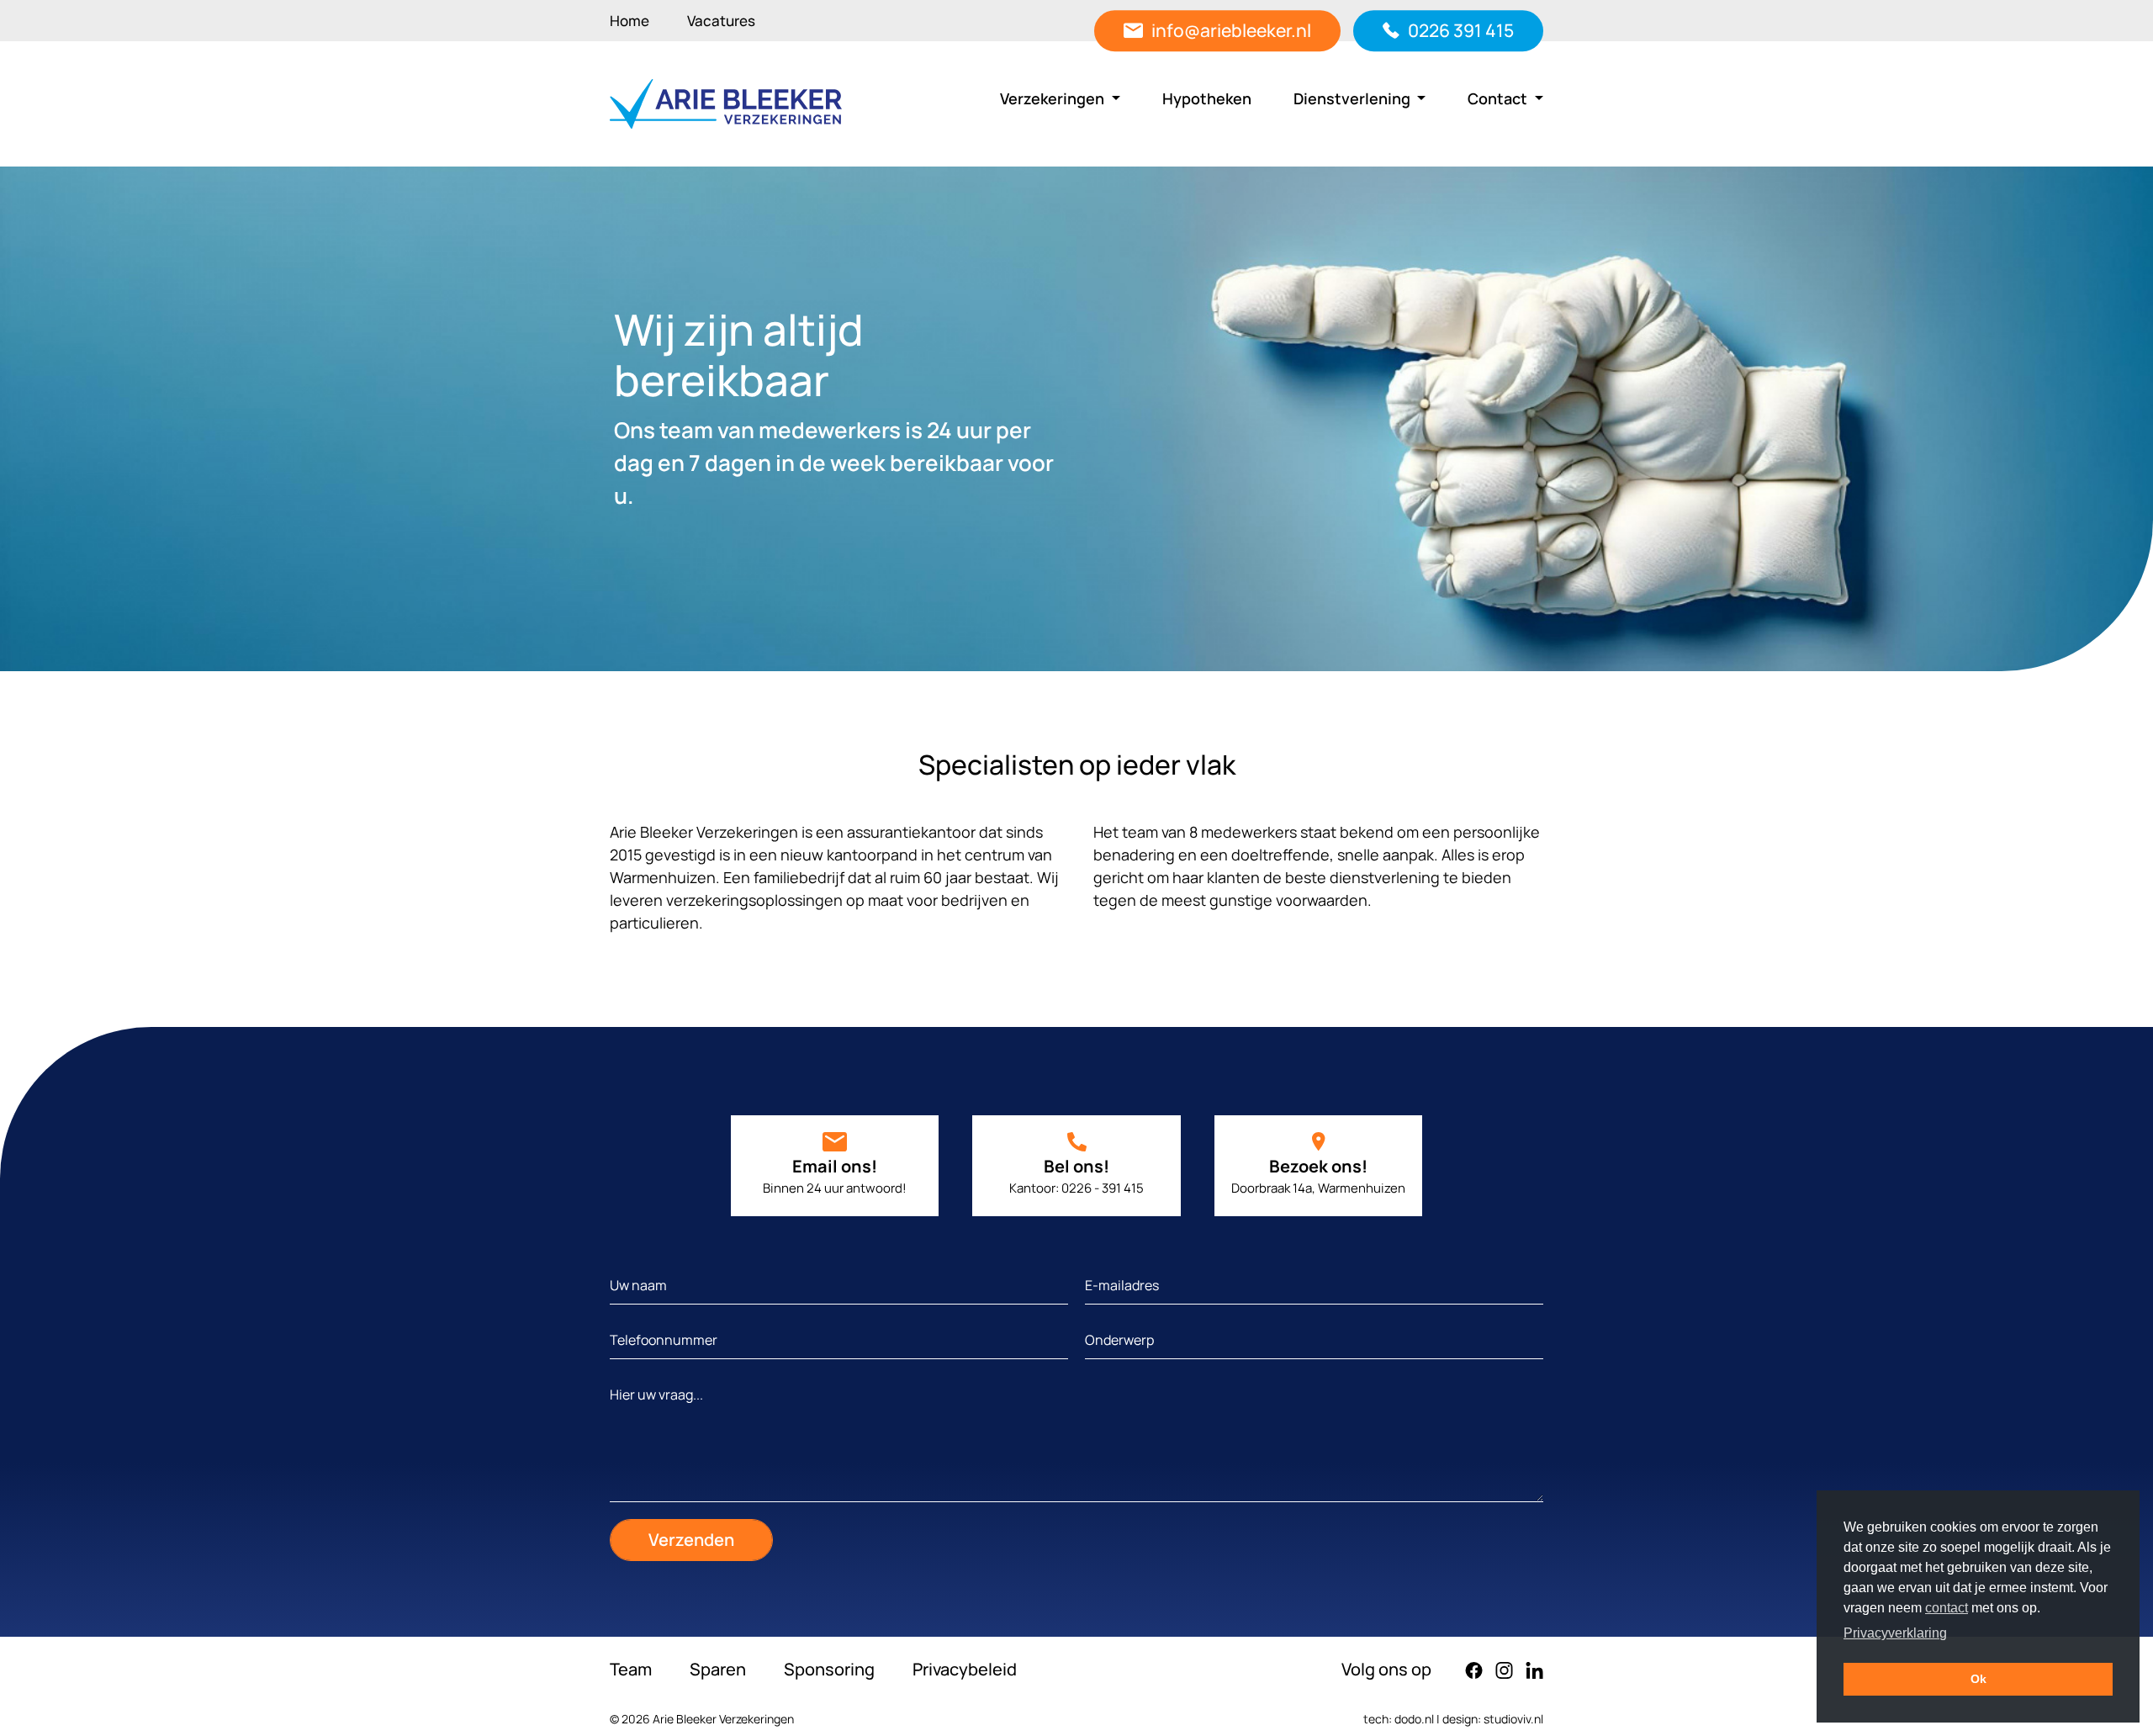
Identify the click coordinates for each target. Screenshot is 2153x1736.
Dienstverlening (1354, 98)
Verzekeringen (1054, 98)
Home (630, 21)
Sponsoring (829, 1669)
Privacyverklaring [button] (1895, 1633)
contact (1947, 1608)
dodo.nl (1414, 1719)
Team (631, 1669)
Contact (1499, 98)
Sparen (718, 1669)
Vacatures (721, 21)
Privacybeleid (965, 1669)
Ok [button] (1978, 1679)
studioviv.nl (1513, 1719)
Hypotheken (1207, 98)
